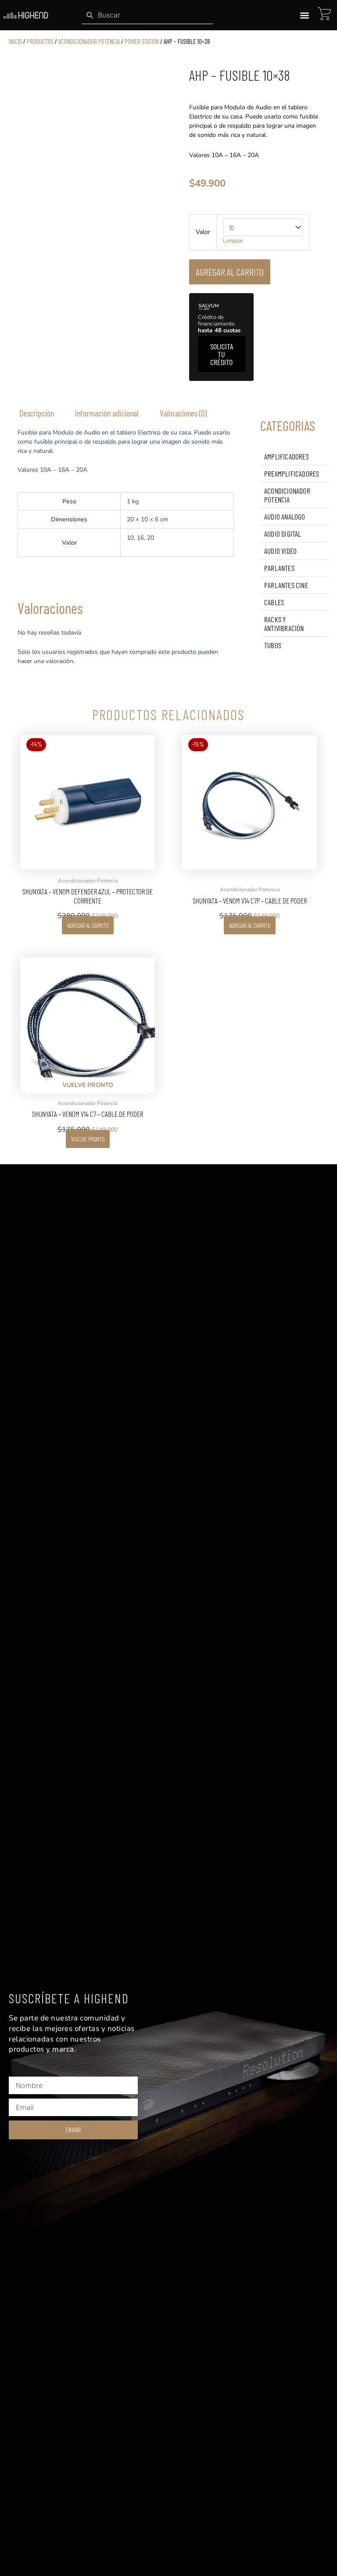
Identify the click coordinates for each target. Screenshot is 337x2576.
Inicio (15, 41)
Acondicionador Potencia (89, 41)
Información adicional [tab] (107, 413)
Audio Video (280, 551)
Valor (203, 232)
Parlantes (279, 568)
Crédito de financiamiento (219, 324)
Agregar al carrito (230, 272)
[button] (304, 15)
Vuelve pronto (88, 1139)
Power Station (142, 41)
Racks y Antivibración (284, 624)
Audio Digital (283, 534)
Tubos (273, 645)
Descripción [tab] (37, 413)
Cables (274, 602)
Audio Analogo (285, 517)
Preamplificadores (292, 474)
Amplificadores (287, 456)
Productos (40, 41)
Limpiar (233, 241)
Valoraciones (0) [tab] (183, 413)
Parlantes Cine (286, 585)
